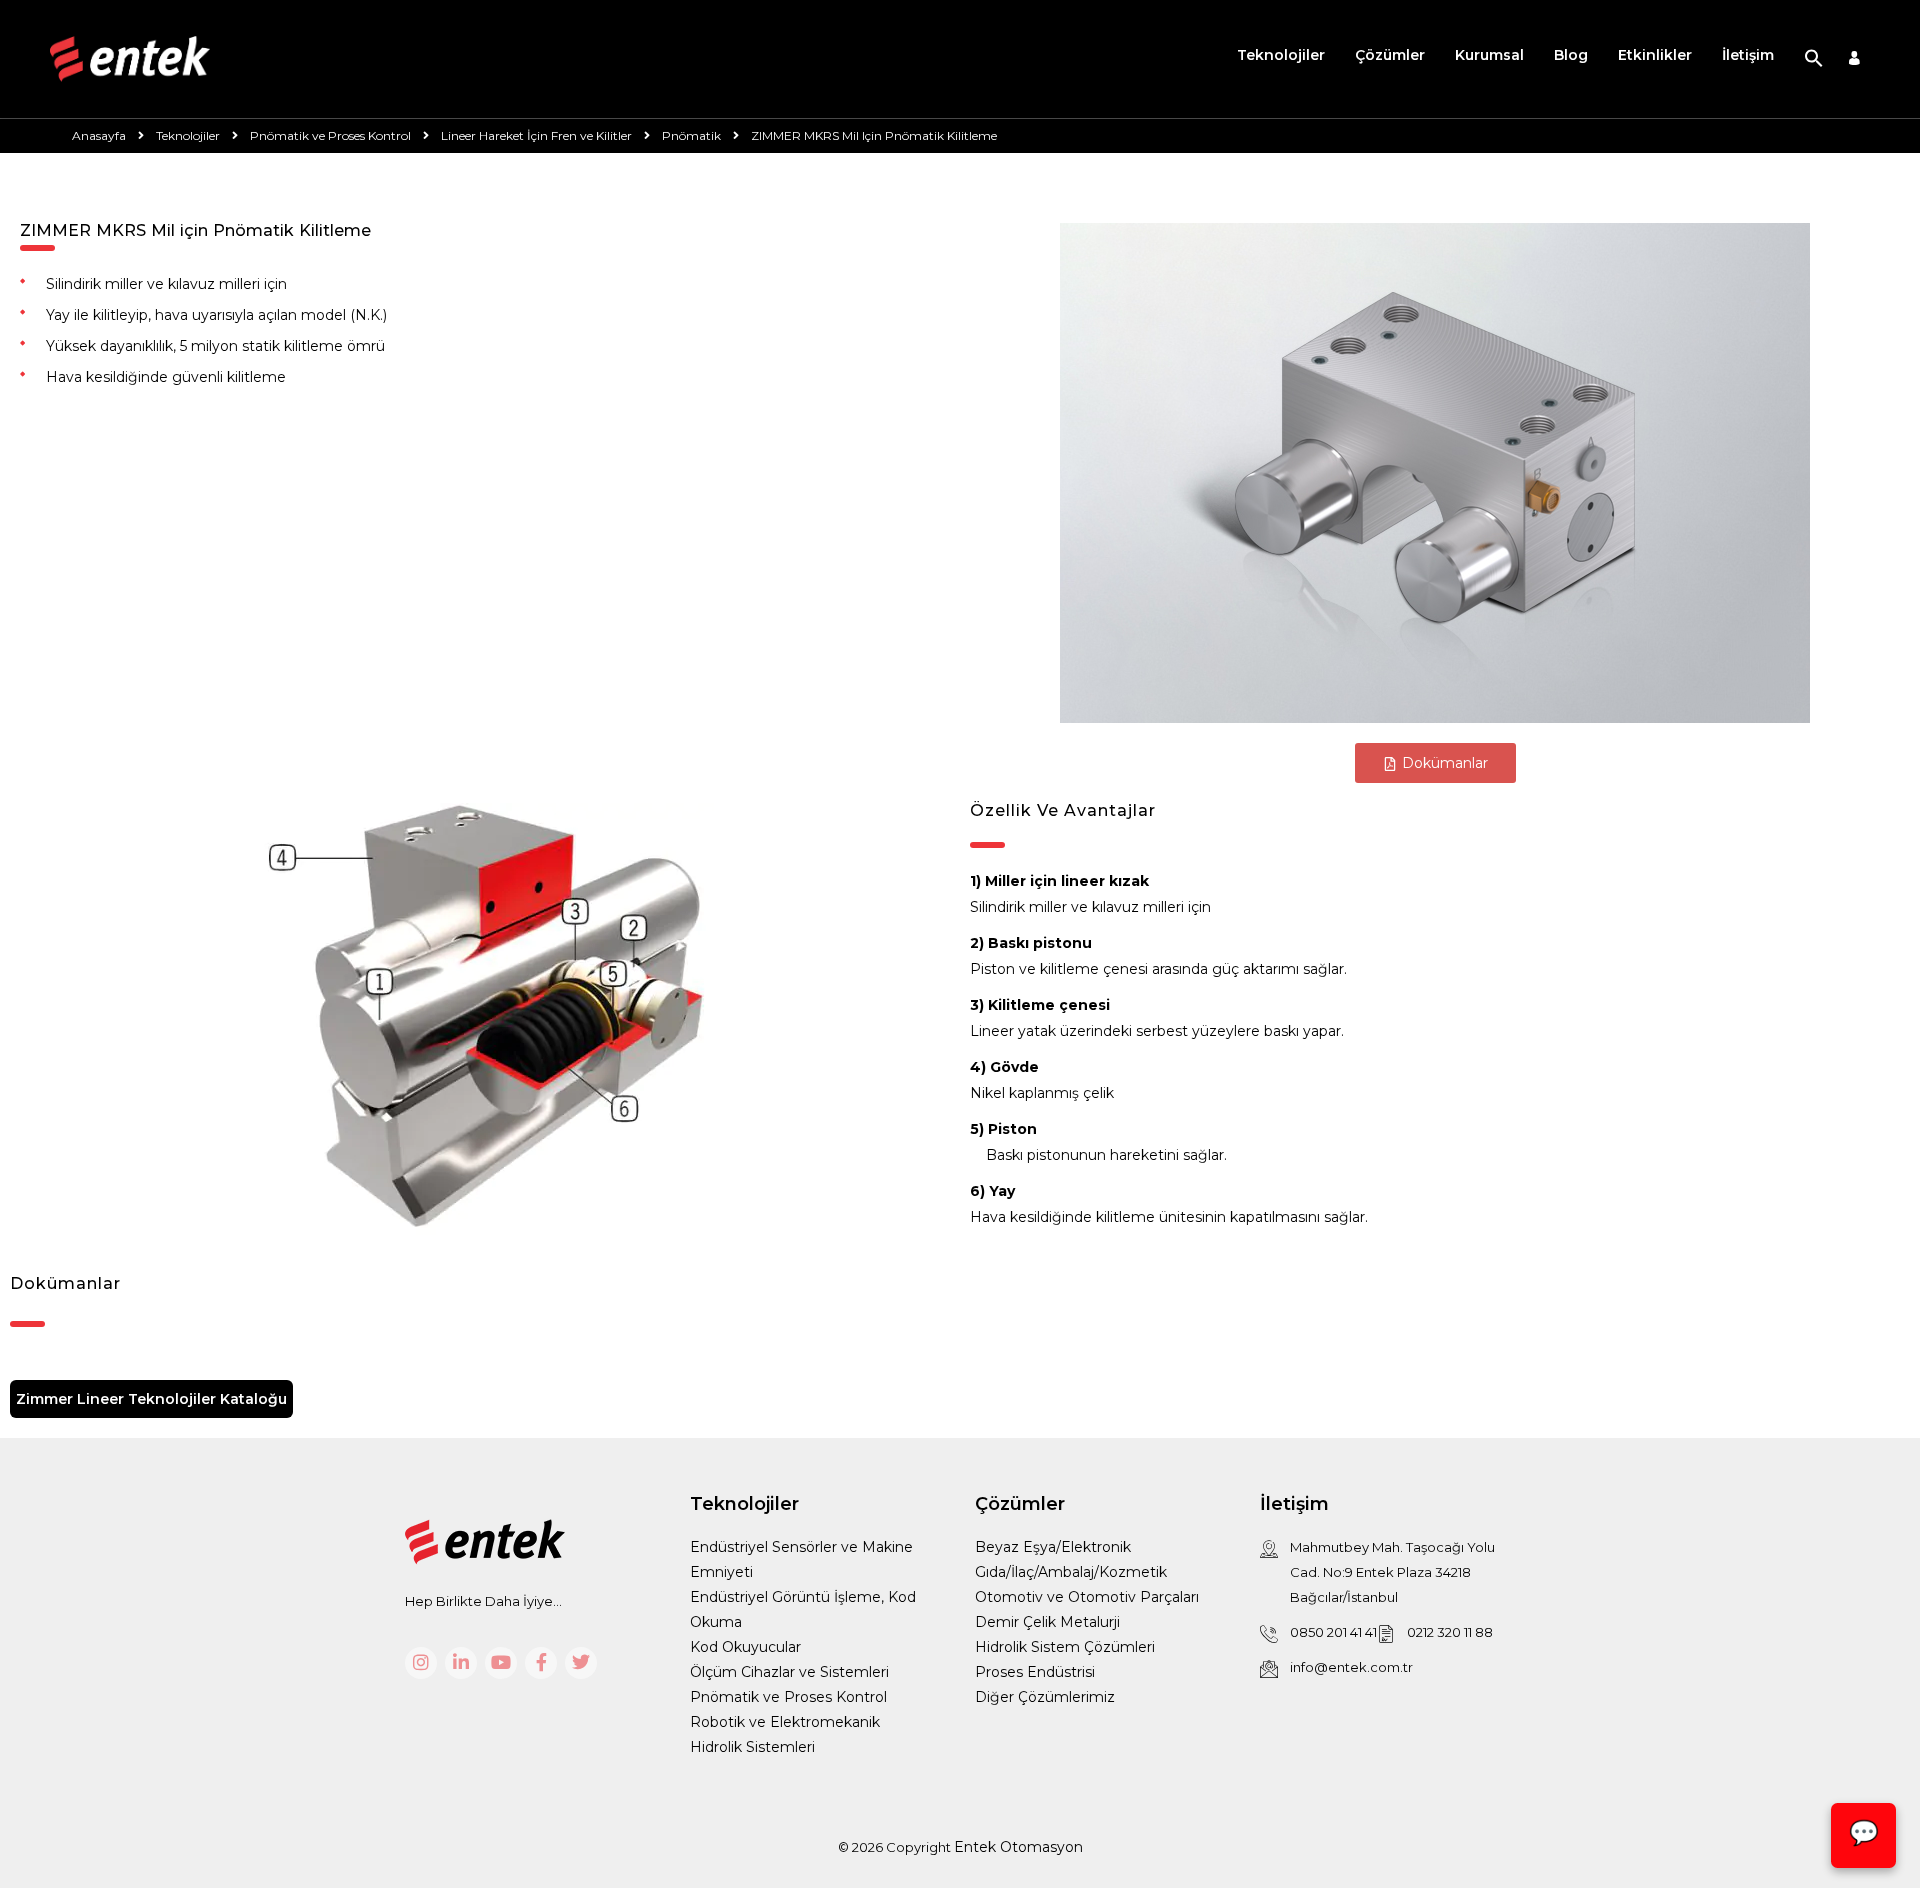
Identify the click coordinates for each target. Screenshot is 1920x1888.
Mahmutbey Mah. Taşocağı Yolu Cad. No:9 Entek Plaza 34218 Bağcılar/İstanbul (1392, 1572)
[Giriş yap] (1854, 59)
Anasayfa (99, 135)
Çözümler (1390, 55)
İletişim (1748, 55)
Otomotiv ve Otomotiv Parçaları (1087, 1597)
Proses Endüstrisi (1035, 1672)
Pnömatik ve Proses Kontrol (788, 1697)
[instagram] (421, 1663)
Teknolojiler (1281, 55)
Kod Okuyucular (745, 1647)
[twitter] (581, 1663)
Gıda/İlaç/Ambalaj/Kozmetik (1071, 1572)
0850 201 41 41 (1333, 1632)
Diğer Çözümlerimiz (1045, 1697)
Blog (1571, 55)
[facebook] (541, 1663)
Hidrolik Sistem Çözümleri (1065, 1647)
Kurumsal (1489, 55)
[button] (1814, 59)
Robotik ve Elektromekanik (785, 1722)
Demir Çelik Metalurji (1047, 1622)
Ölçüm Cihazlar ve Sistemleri (789, 1672)
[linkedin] (461, 1663)
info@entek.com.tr (1351, 1667)
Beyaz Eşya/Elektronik (1053, 1547)
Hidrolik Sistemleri (752, 1747)
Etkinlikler (1655, 55)
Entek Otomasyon (1018, 1847)
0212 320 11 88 (1450, 1632)
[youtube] (501, 1663)
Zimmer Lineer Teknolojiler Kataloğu (151, 1399)
